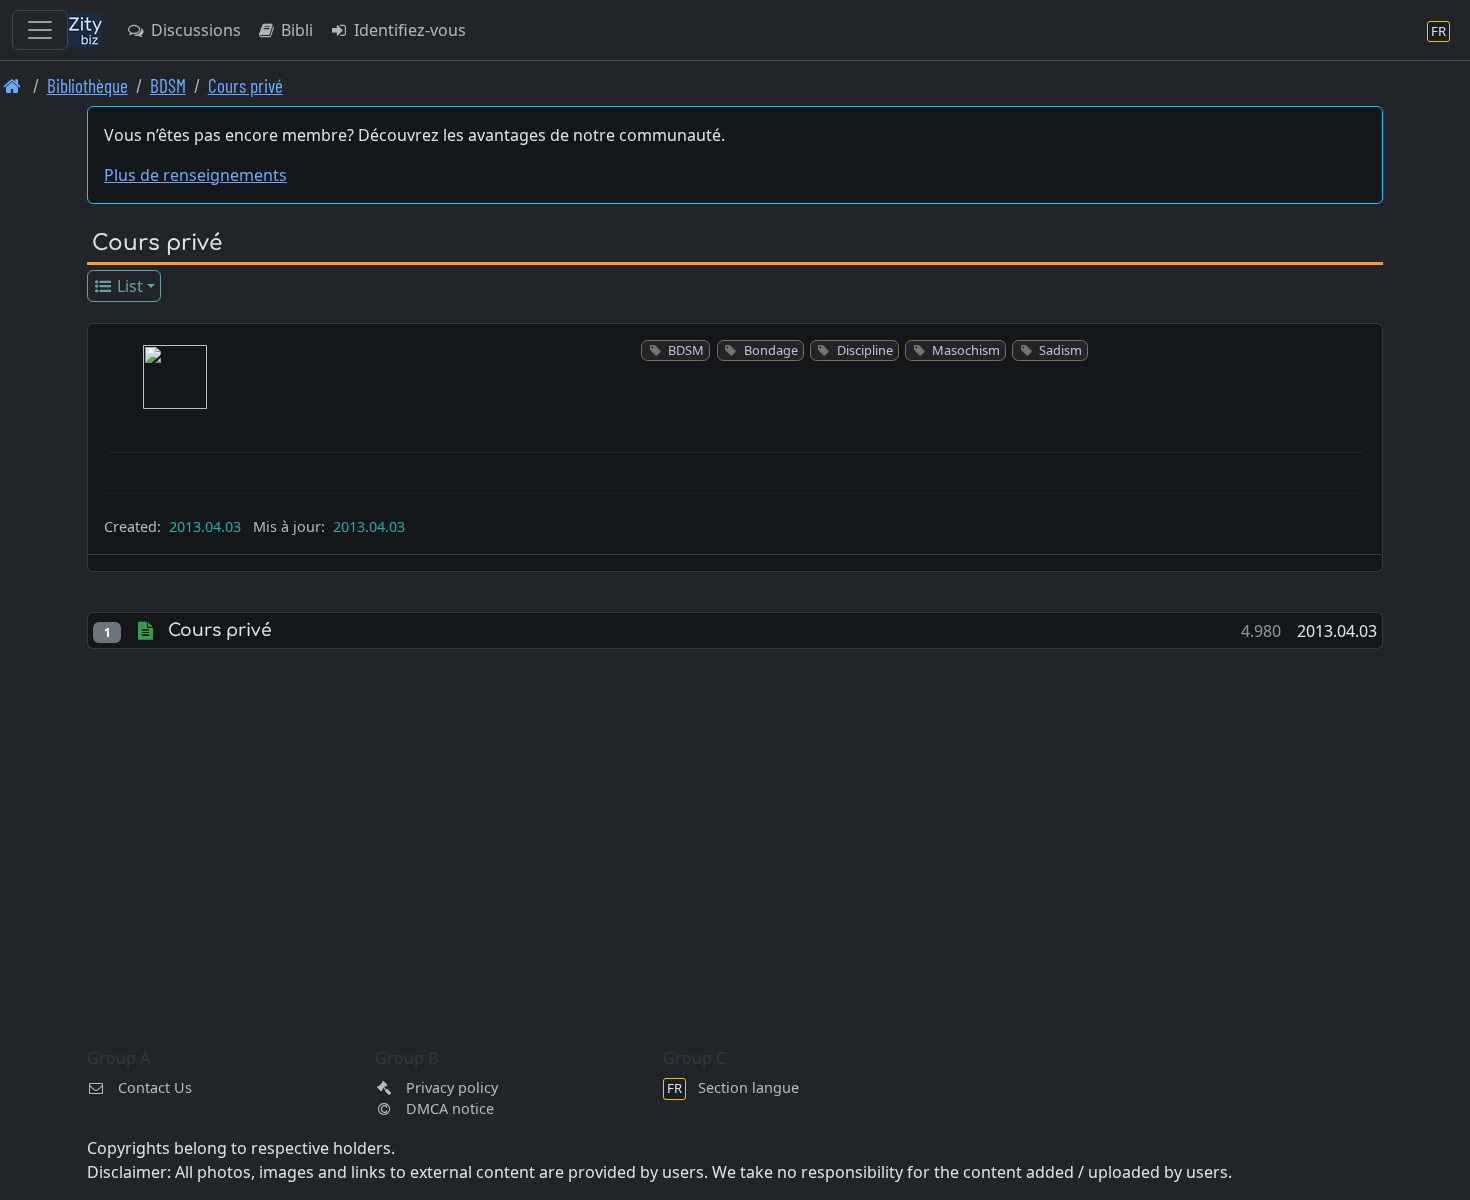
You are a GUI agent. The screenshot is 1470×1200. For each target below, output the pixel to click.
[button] (175, 377)
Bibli (295, 30)
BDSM (168, 85)
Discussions (194, 30)
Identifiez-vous (408, 30)
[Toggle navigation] (40, 30)
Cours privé (245, 85)
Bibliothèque (87, 85)
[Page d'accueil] (12, 85)
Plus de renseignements (195, 175)
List (128, 286)
